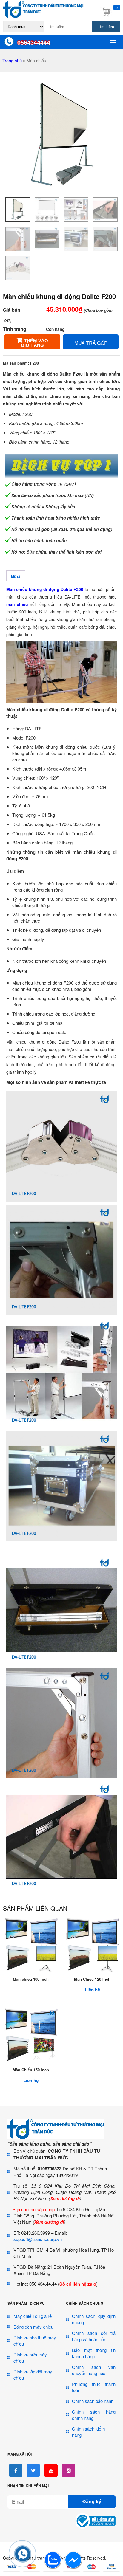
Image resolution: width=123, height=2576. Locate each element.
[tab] (16, 576)
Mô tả (16, 577)
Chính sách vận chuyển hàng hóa (94, 2370)
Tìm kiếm (106, 27)
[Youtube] (51, 2470)
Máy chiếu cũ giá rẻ (33, 2316)
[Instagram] (69, 2470)
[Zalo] (53, 2567)
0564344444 (34, 42)
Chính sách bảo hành (93, 2401)
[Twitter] (33, 2470)
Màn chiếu (36, 61)
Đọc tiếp (31, 1969)
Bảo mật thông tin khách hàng (94, 2353)
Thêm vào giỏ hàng (34, 343)
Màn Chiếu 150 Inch (31, 2070)
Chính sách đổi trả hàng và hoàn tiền (94, 2336)
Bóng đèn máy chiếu (33, 2327)
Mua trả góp (91, 343)
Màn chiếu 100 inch (31, 1979)
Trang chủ (12, 60)
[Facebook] (16, 2470)
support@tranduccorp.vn (38, 2239)
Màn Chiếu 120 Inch (92, 1979)
